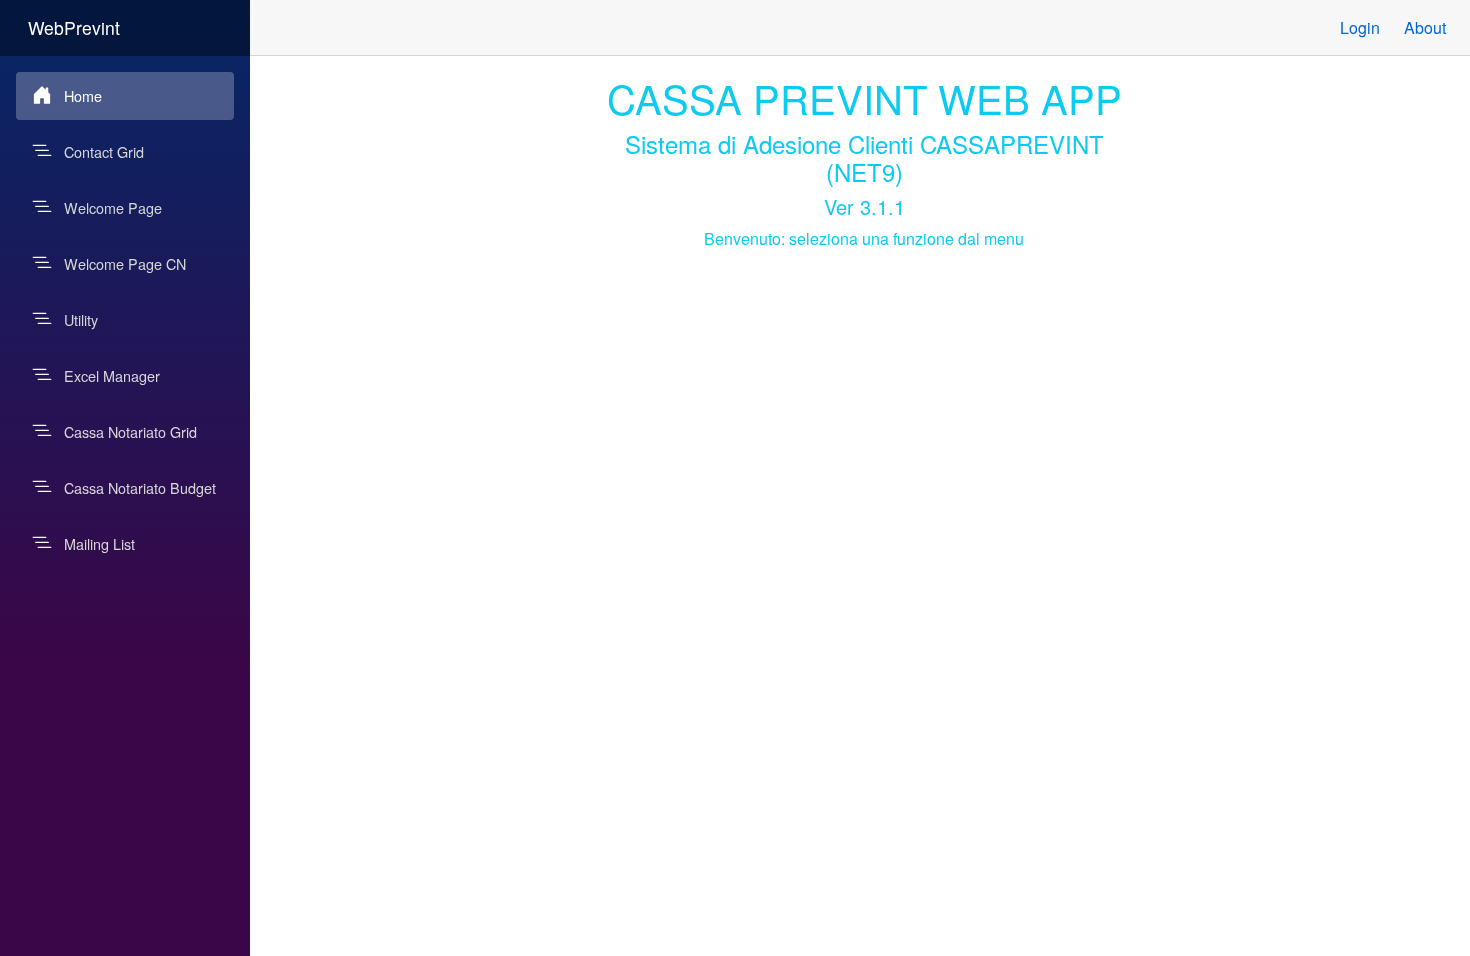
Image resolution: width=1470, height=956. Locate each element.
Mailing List (99, 543)
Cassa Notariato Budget (140, 487)
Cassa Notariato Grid (130, 431)
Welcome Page (113, 207)
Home (83, 95)
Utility (81, 319)
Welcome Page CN (125, 263)
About (1425, 27)
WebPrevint (74, 27)
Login (1360, 27)
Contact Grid (104, 151)
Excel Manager (112, 375)
